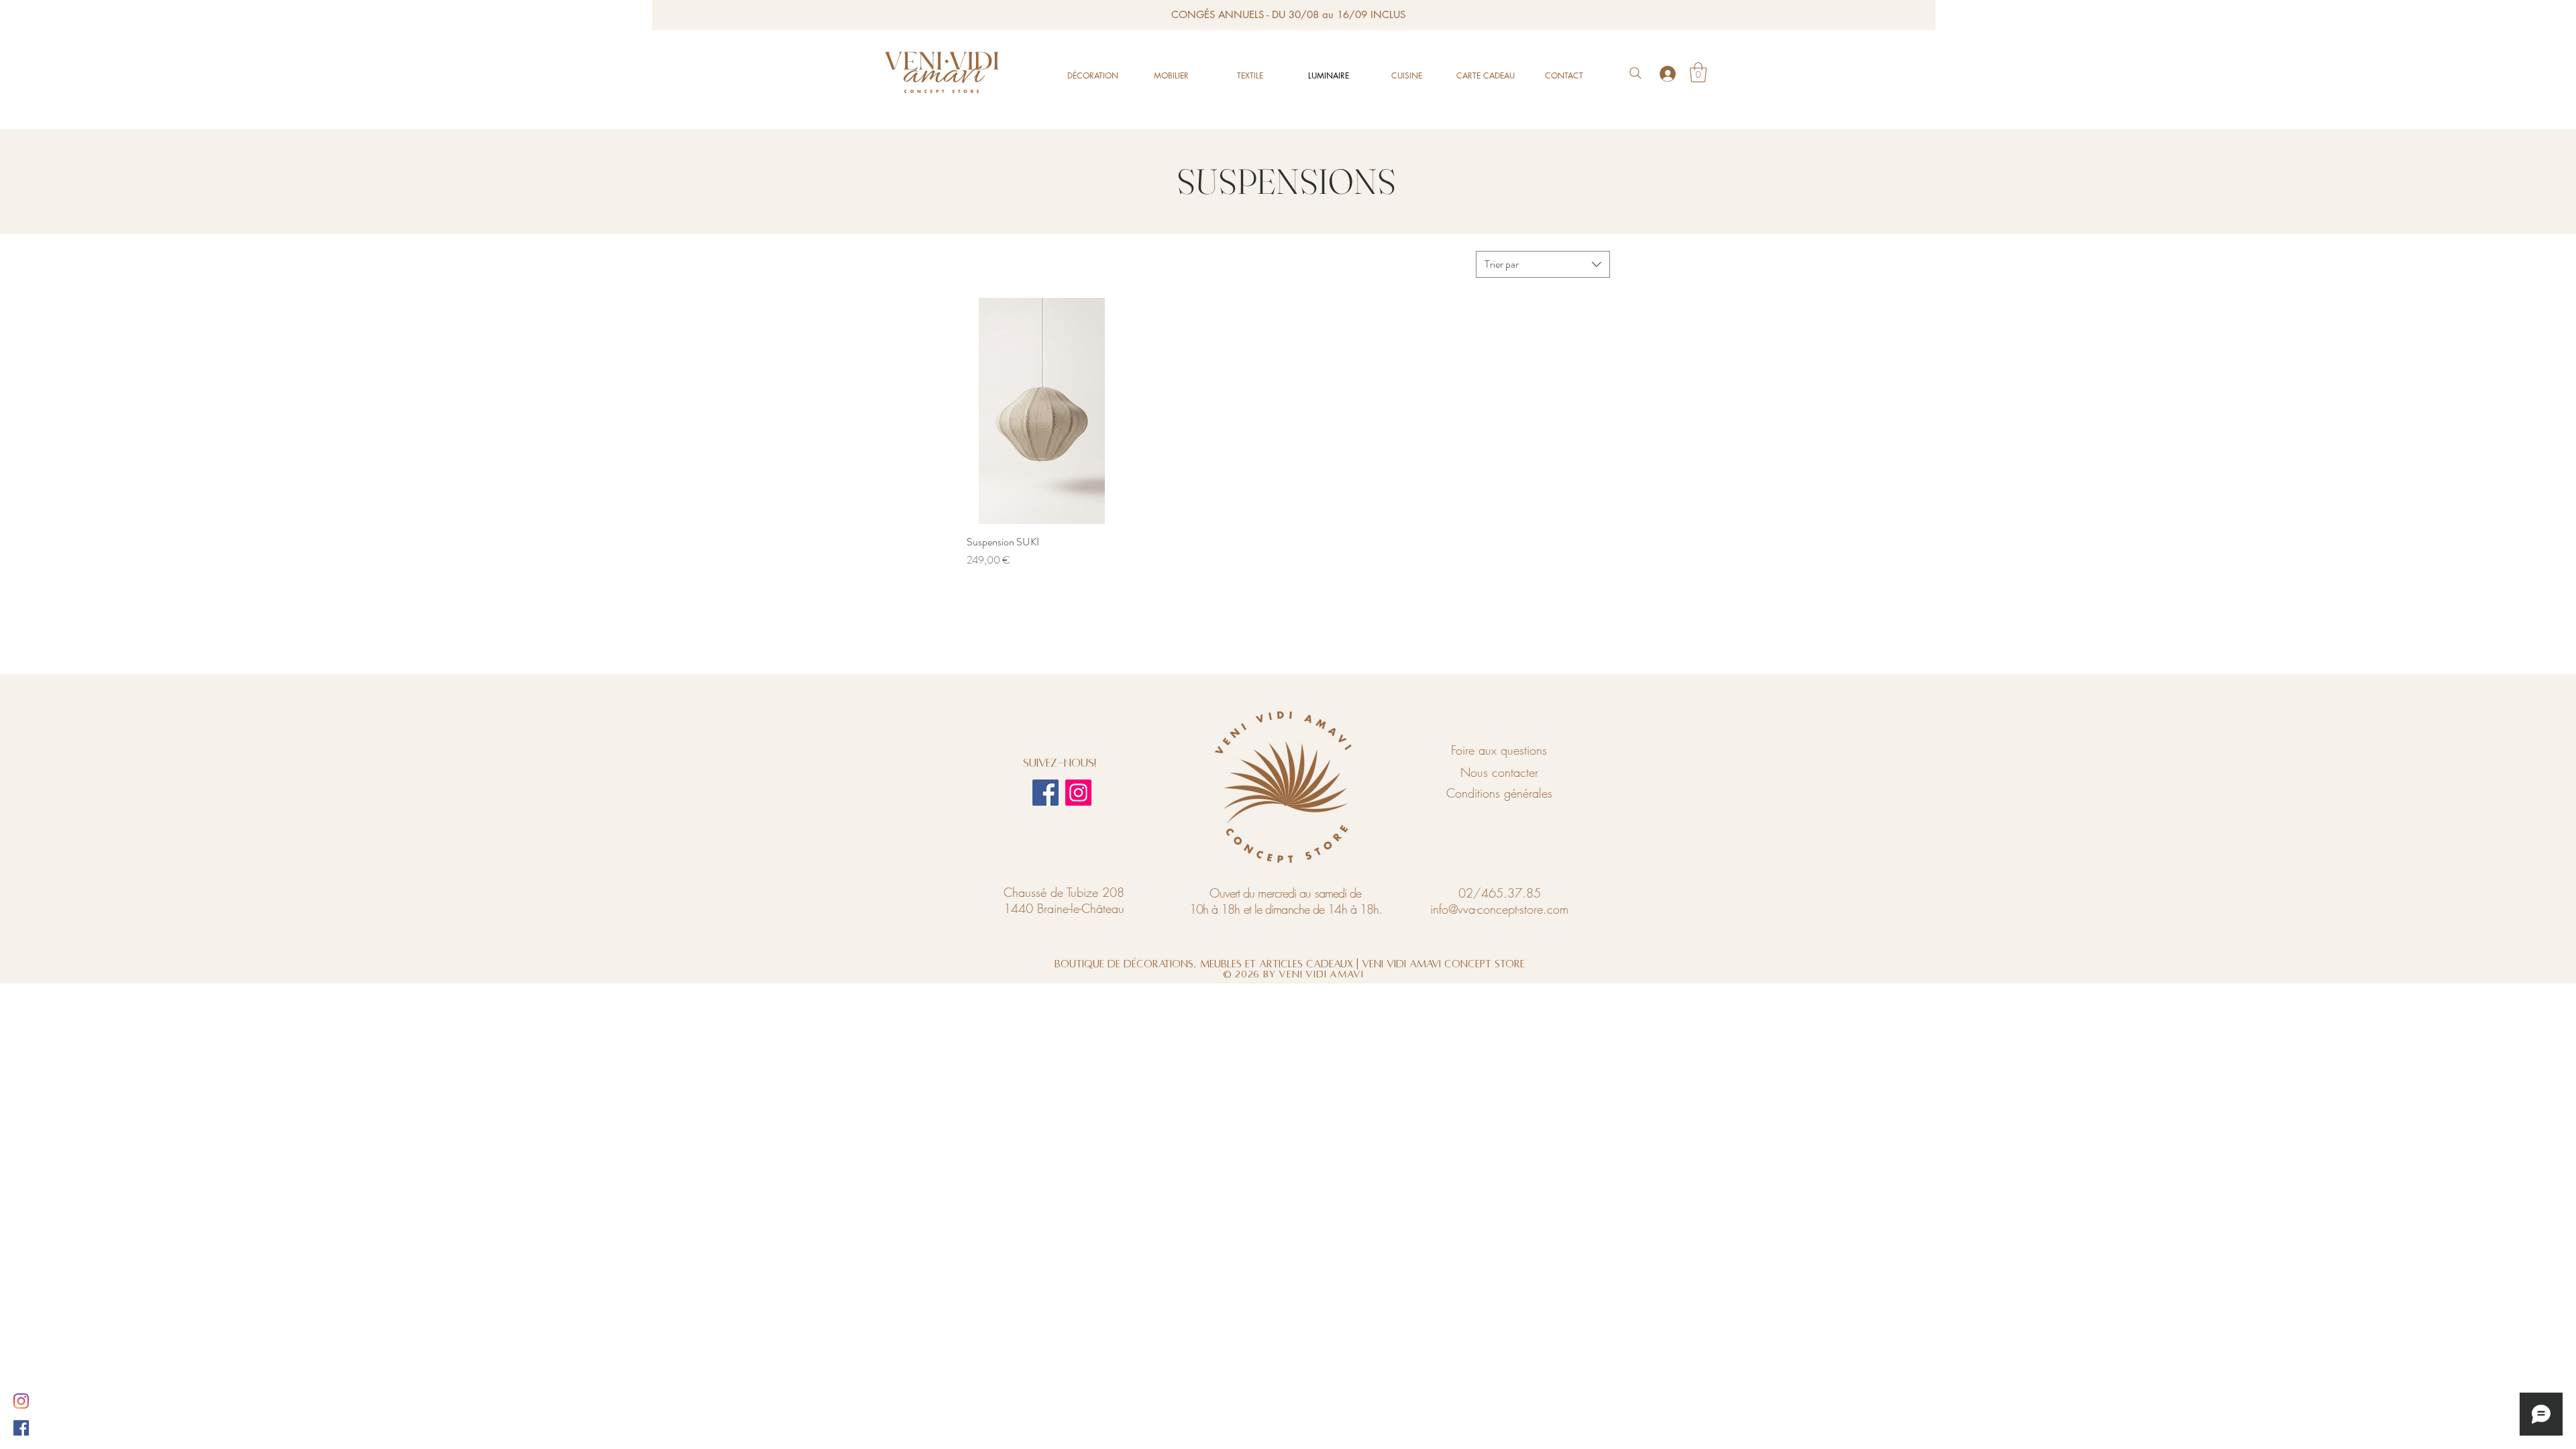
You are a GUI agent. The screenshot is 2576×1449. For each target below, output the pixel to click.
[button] (1698, 72)
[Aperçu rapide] (1042, 411)
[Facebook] (1045, 793)
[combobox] (1543, 264)
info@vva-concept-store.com (1499, 909)
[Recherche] (1635, 73)
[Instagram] (1078, 793)
